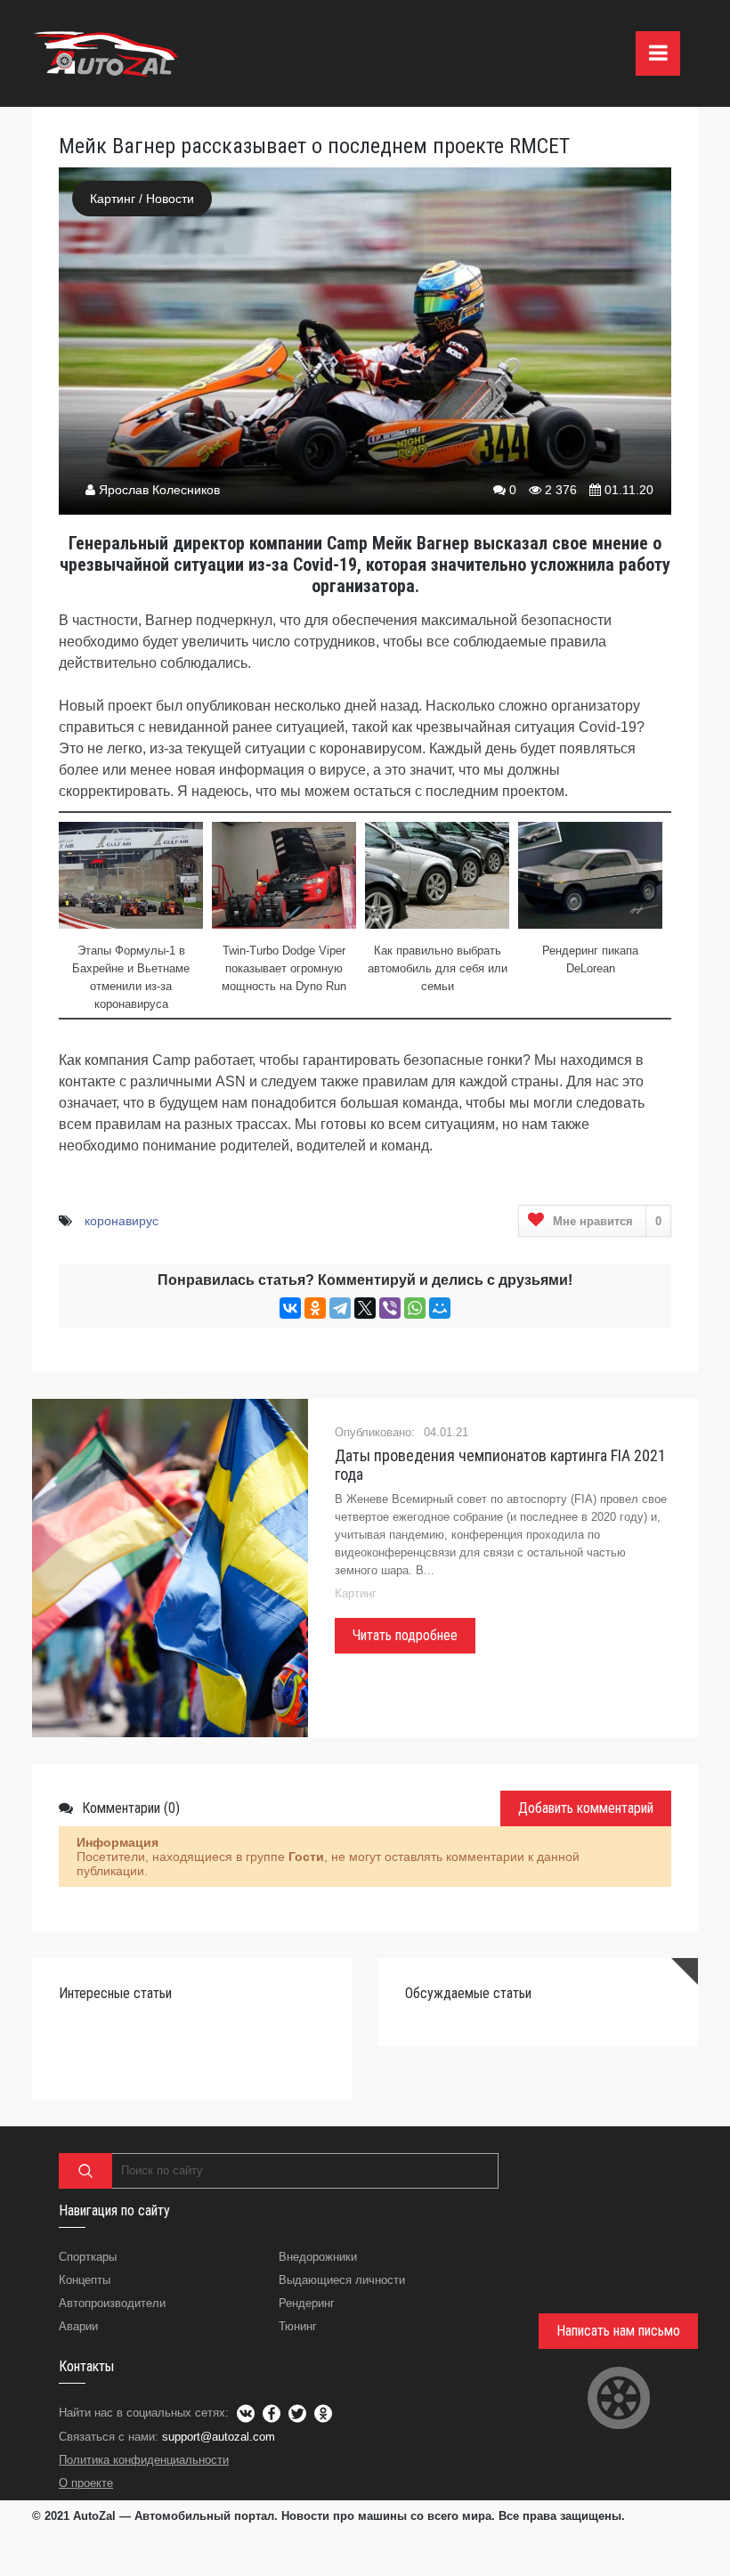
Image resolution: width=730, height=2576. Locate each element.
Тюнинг (298, 2326)
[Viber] (390, 1308)
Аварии (78, 2326)
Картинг (113, 199)
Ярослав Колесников (159, 490)
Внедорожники (318, 2257)
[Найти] (85, 2171)
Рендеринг (307, 2303)
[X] (365, 1308)
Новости (170, 199)
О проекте (86, 2483)
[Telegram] (340, 1308)
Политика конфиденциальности (144, 2460)
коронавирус (122, 1221)
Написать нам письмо (618, 2331)
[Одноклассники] (315, 1308)
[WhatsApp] (415, 1308)
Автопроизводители (112, 2303)
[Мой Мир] (440, 1308)
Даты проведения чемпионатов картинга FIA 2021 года (500, 1465)
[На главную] (108, 53)
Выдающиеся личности (342, 2280)
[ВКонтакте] (290, 1308)
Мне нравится (607, 1221)
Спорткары (88, 2257)
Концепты (85, 2280)
